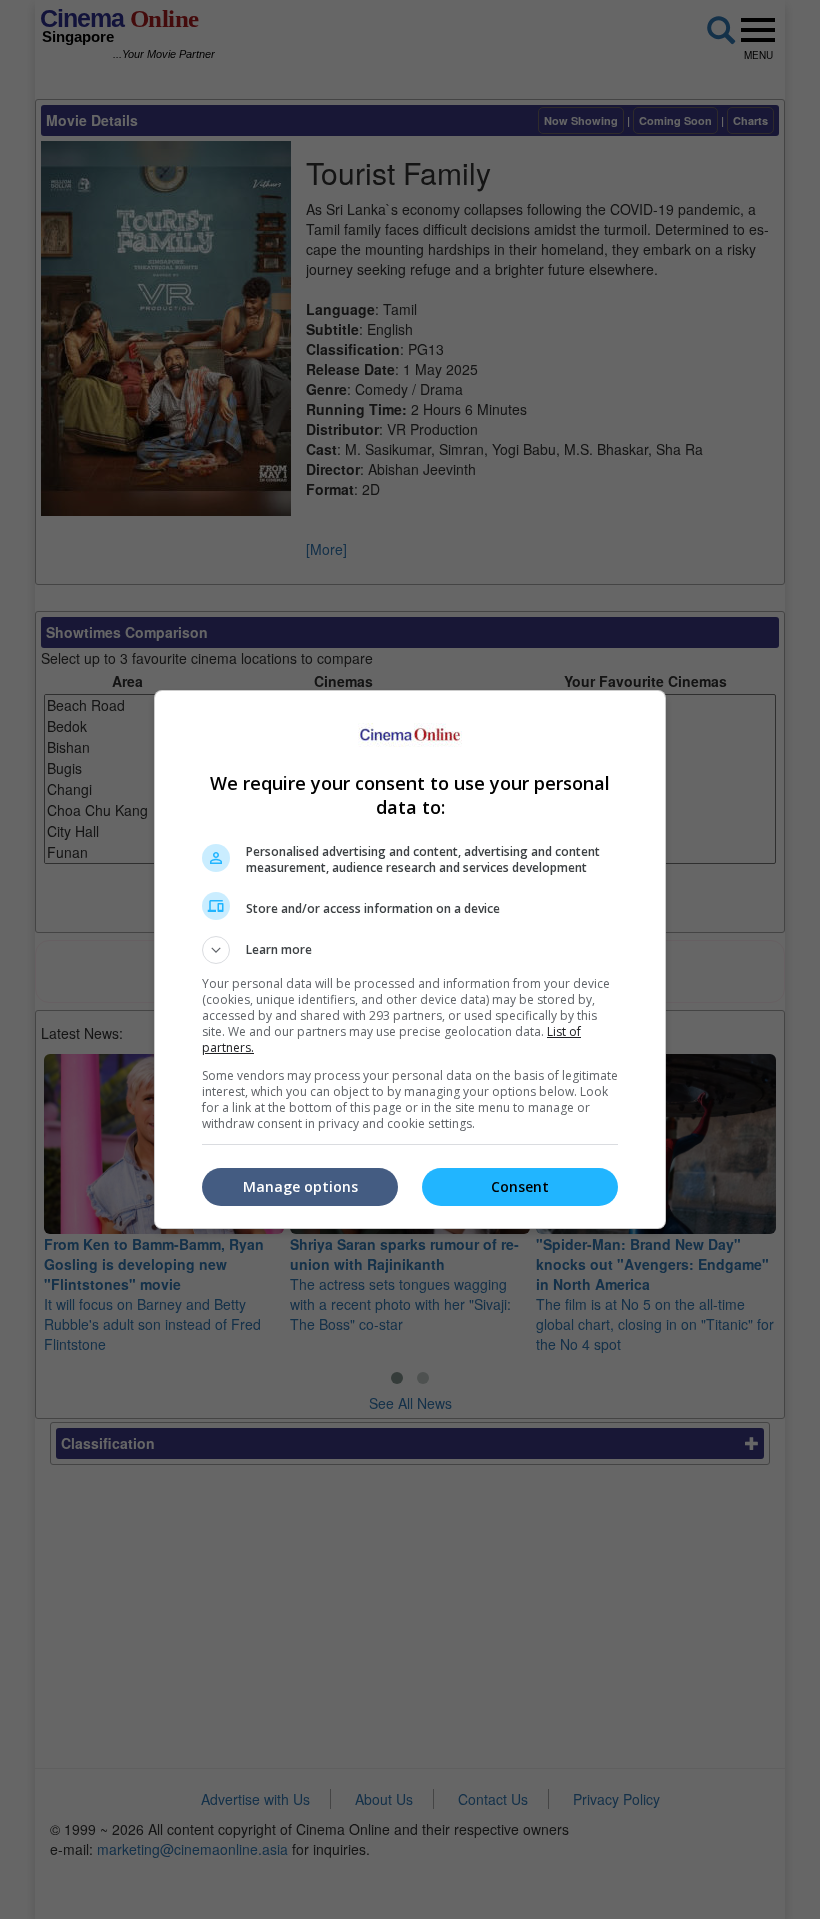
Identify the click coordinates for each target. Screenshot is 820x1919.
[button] (410, 950)
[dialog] (410, 959)
